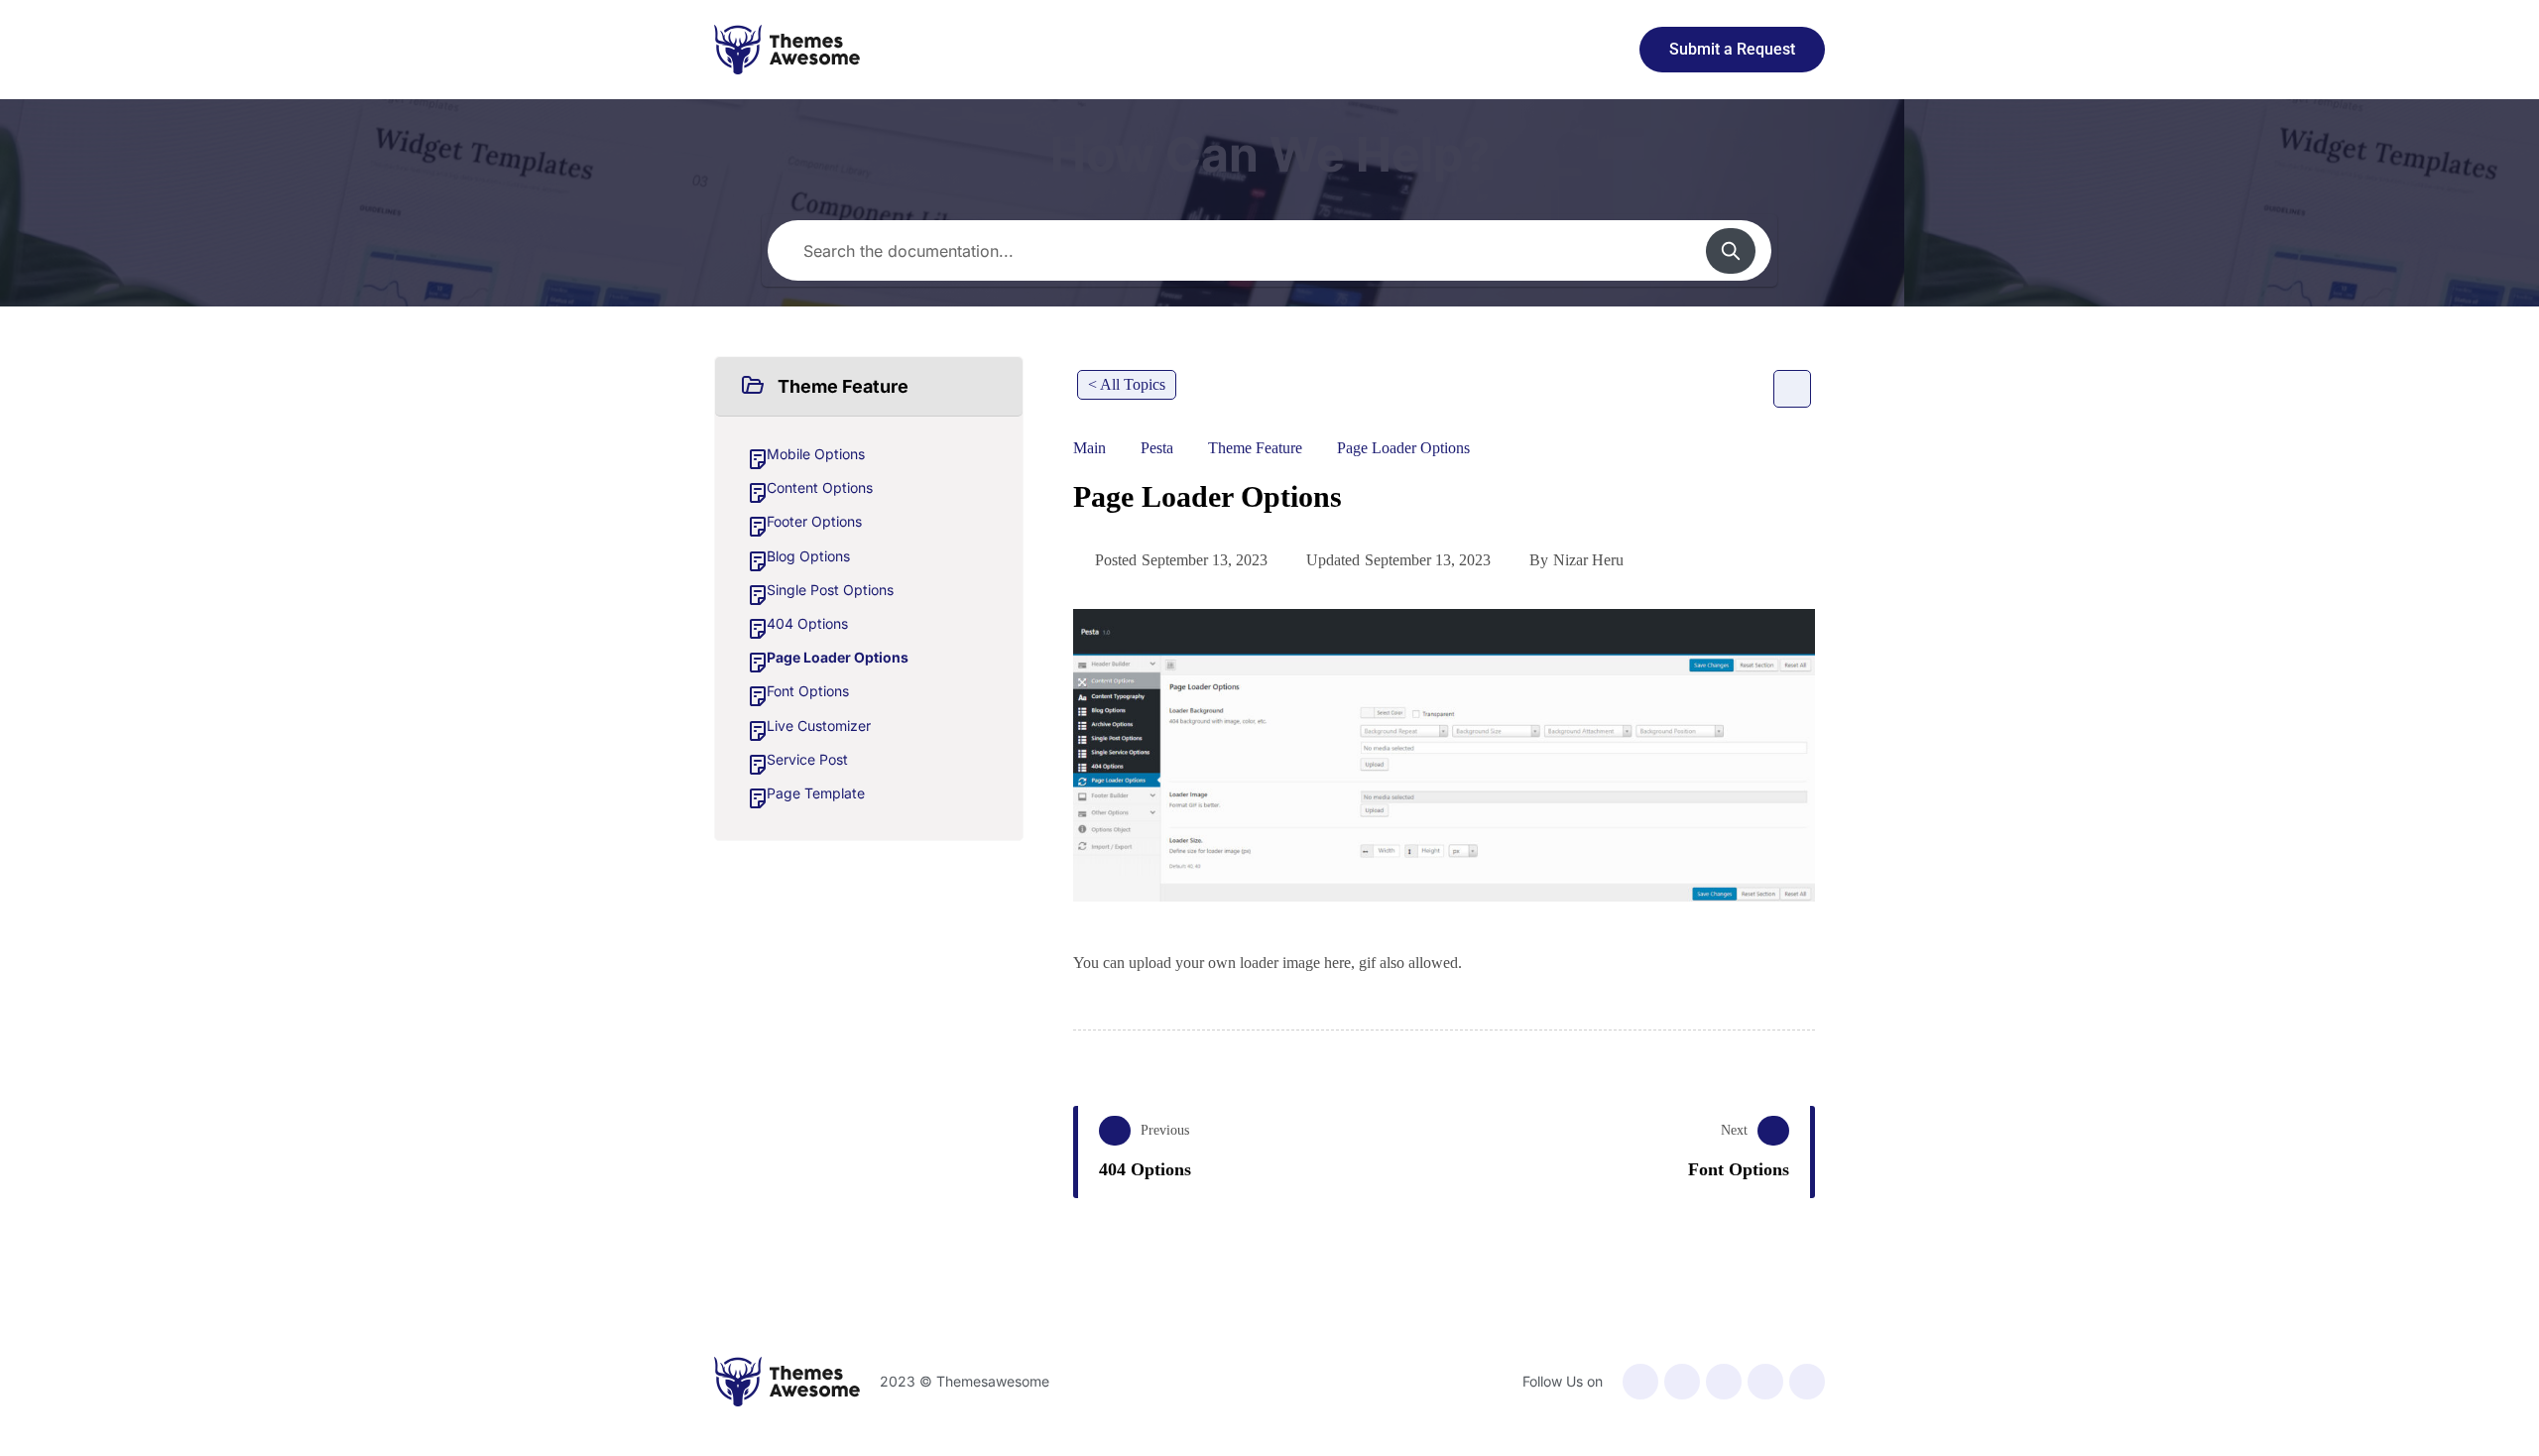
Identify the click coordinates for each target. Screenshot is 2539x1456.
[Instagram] (1765, 1382)
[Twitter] (1682, 1382)
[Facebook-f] (1640, 1382)
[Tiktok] (1807, 1382)
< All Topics (1127, 384)
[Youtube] (1724, 1382)
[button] (869, 387)
